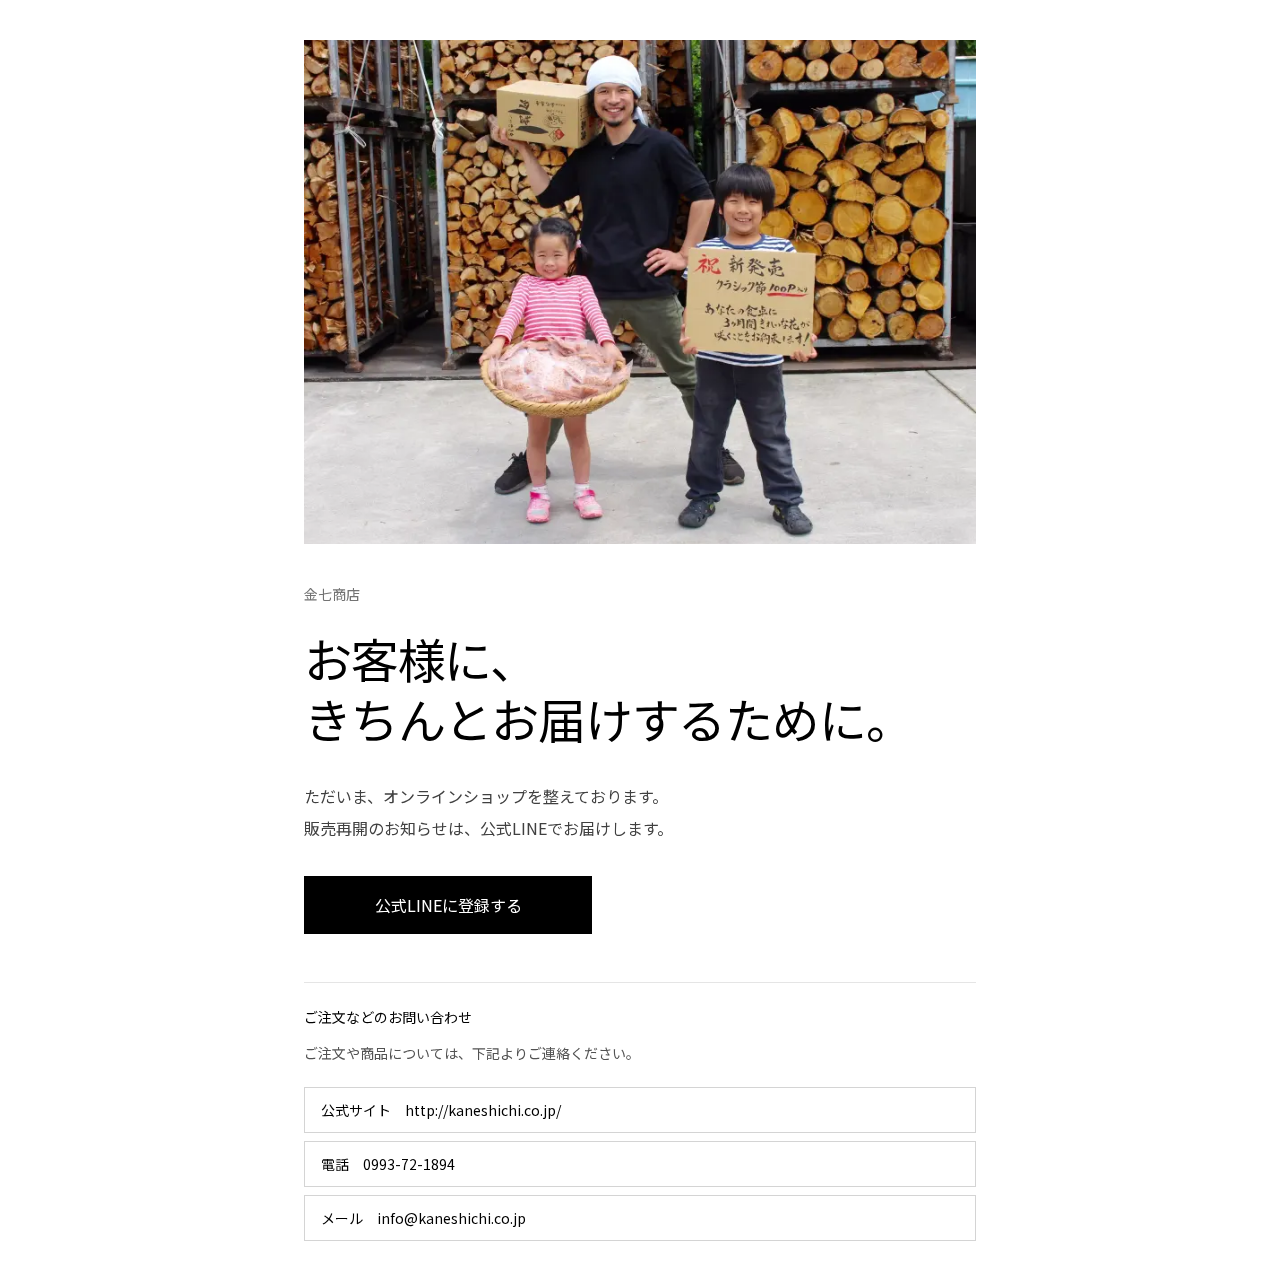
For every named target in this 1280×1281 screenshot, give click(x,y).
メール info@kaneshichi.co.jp (423, 1218)
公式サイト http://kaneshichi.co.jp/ (441, 1110)
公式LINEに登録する (448, 905)
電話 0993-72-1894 (388, 1164)
